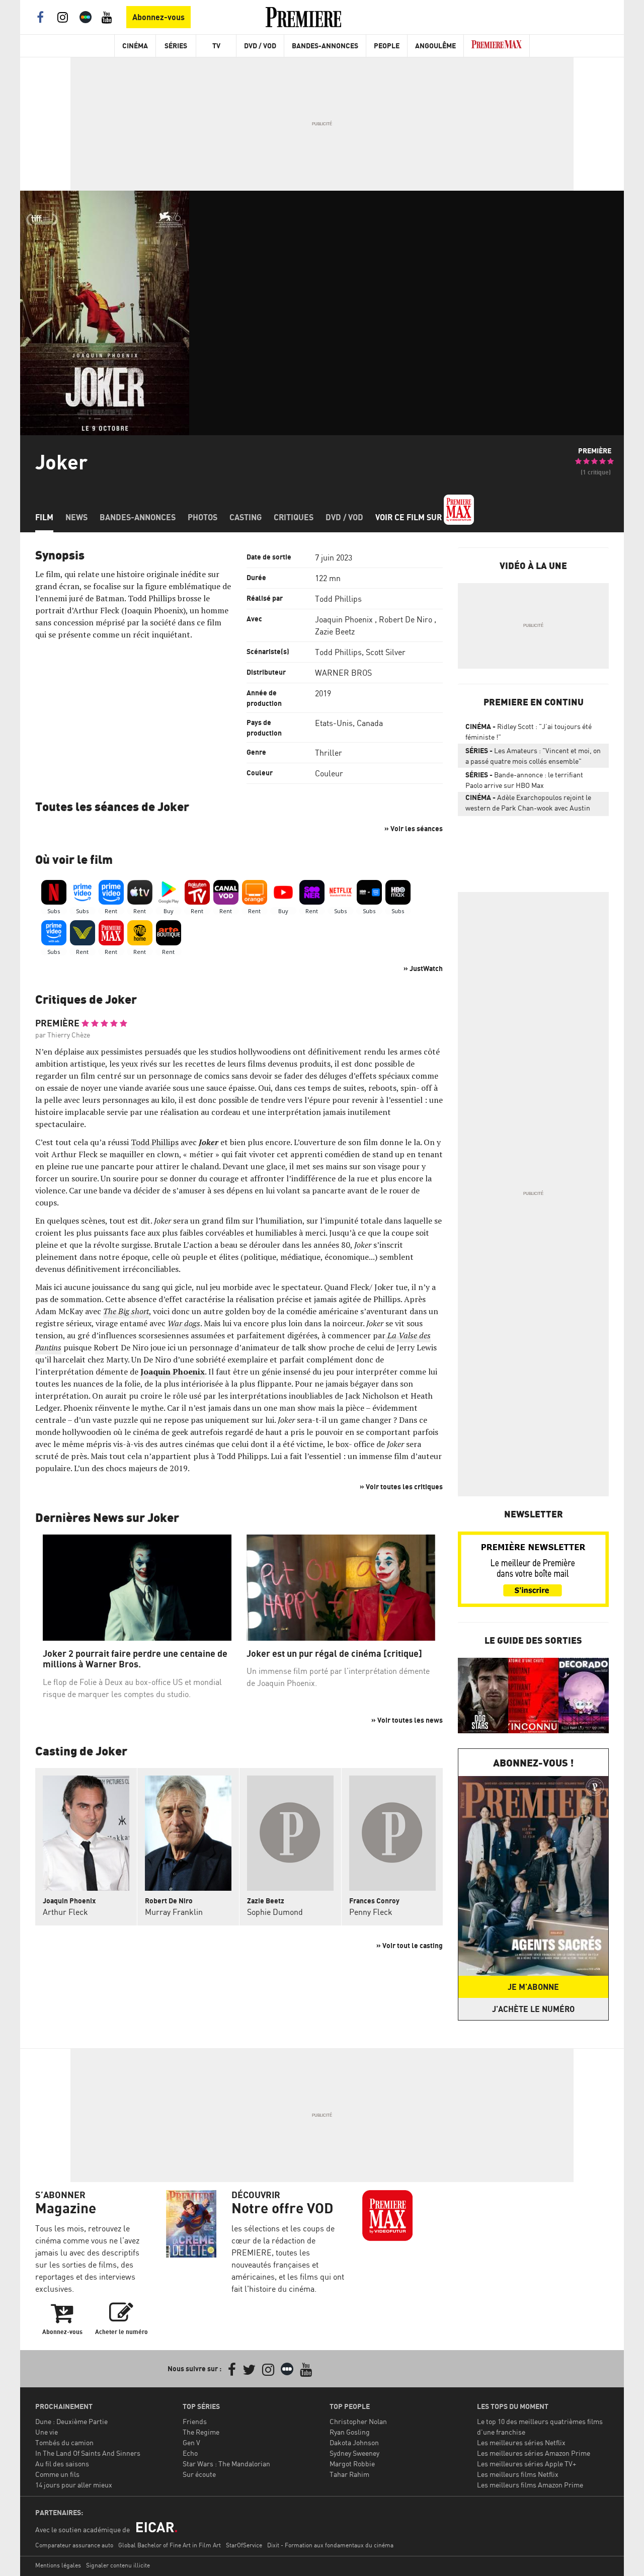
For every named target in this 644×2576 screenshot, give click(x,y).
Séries (176, 46)
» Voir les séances (414, 828)
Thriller (329, 753)
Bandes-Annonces (325, 46)
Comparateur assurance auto (74, 2545)
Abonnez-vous (158, 17)
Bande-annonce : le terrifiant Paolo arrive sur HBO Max (524, 780)
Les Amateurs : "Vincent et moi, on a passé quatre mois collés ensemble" (533, 756)
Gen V (191, 2442)
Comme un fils (57, 2474)
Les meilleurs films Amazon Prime (530, 2485)
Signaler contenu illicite (118, 2565)
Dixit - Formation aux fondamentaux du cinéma (330, 2545)
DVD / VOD (260, 46)
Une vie (47, 2432)
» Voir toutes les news (407, 1720)
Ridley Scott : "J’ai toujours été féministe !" (529, 732)
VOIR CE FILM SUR (410, 517)
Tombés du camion (64, 2442)
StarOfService (244, 2545)
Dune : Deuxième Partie (71, 2421)
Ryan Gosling (350, 2432)
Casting (246, 517)
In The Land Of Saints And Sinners (88, 2453)
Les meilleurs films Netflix (518, 2474)
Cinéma (135, 46)
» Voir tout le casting (410, 1945)
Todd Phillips (338, 599)
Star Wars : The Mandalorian (226, 2464)
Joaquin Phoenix (344, 619)
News (76, 517)
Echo (190, 2453)
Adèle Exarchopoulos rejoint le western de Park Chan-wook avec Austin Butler (528, 804)
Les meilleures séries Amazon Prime (534, 2453)
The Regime (201, 2432)
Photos (203, 517)
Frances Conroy (374, 1901)
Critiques (294, 517)
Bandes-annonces (138, 517)
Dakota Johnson (354, 2442)
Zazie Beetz (335, 631)
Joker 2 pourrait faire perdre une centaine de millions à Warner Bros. (135, 1659)
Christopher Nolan (358, 2421)
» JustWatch (423, 968)
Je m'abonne (533, 1987)
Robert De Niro (406, 619)
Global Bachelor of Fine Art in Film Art (170, 2545)
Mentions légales (58, 2565)
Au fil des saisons (62, 2464)
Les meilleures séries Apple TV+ (527, 2464)
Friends (195, 2421)
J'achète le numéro (533, 2009)
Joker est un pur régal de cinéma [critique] (334, 1654)
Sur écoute (199, 2474)
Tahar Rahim (349, 2474)
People (387, 46)
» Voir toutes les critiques (401, 1486)
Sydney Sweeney (354, 2453)
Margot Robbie (352, 2464)
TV (216, 46)
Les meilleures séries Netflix (521, 2442)
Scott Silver (386, 652)
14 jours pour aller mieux (74, 2485)
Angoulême (435, 46)
